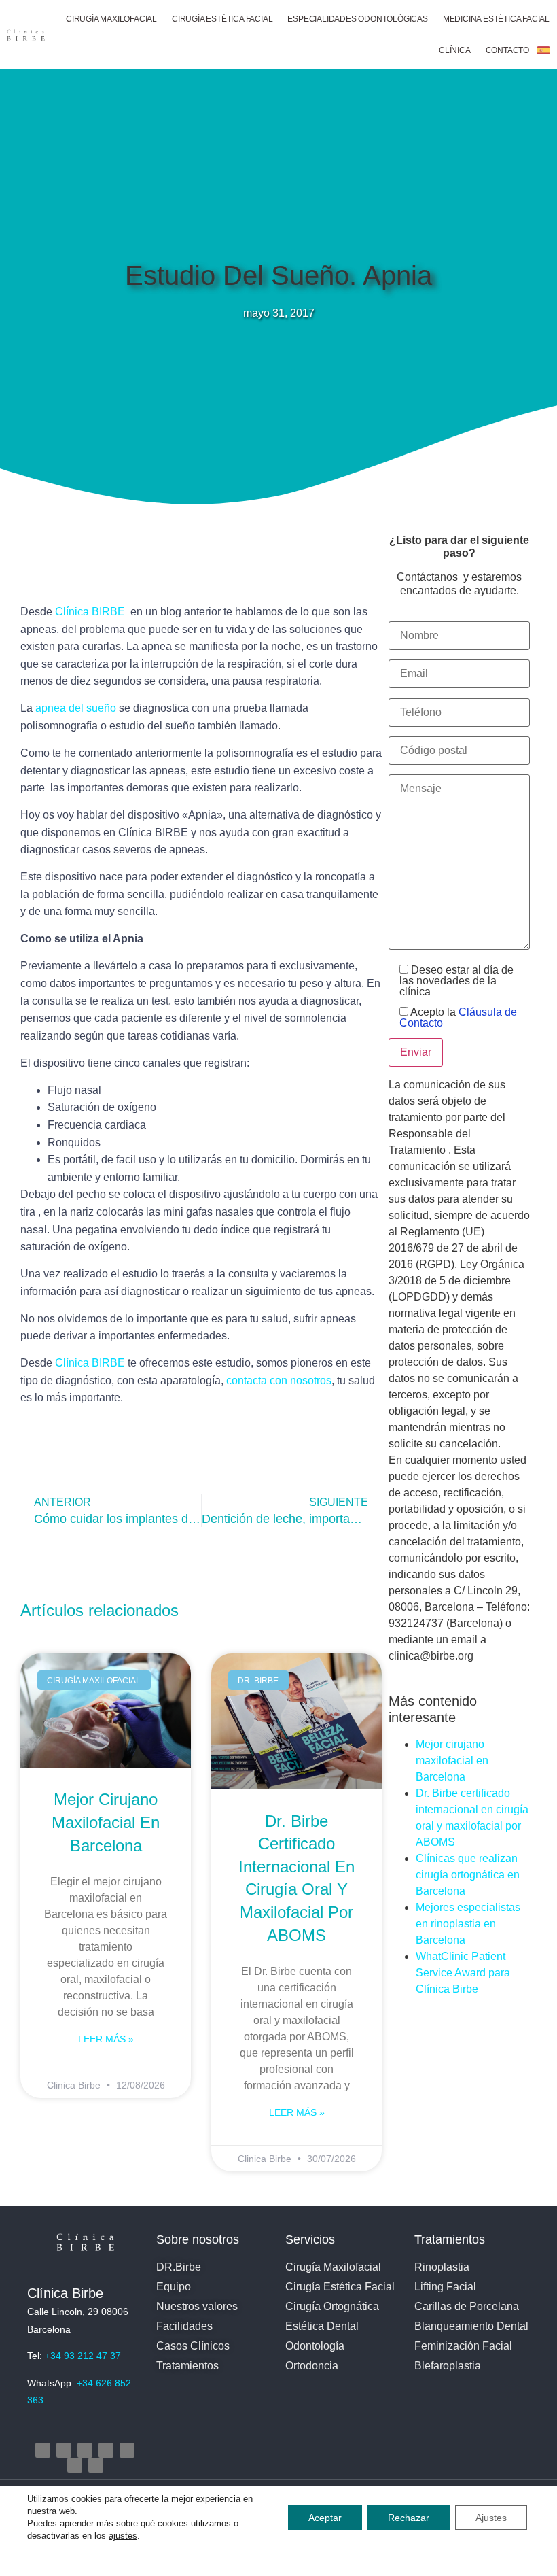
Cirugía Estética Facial (222, 19)
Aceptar (325, 2518)
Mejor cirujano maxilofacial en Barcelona (106, 1822)
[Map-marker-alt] (127, 2450)
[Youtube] (106, 2450)
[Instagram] (43, 2450)
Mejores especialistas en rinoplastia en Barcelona (468, 1924)
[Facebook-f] (64, 2450)
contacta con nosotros (279, 1380)
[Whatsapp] (96, 2465)
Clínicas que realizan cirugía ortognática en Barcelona (468, 1875)
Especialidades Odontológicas (357, 19)
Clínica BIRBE (91, 612)
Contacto (507, 50)
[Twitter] (85, 2450)
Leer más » (106, 2039)
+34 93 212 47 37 (83, 2356)
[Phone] (75, 2465)
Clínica (455, 50)
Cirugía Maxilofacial (111, 19)
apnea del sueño (76, 708)
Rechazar (409, 2518)
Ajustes (491, 2518)
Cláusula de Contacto (458, 1017)
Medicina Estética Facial (496, 19)
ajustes (123, 2536)
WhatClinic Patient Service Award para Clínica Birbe (463, 1973)
